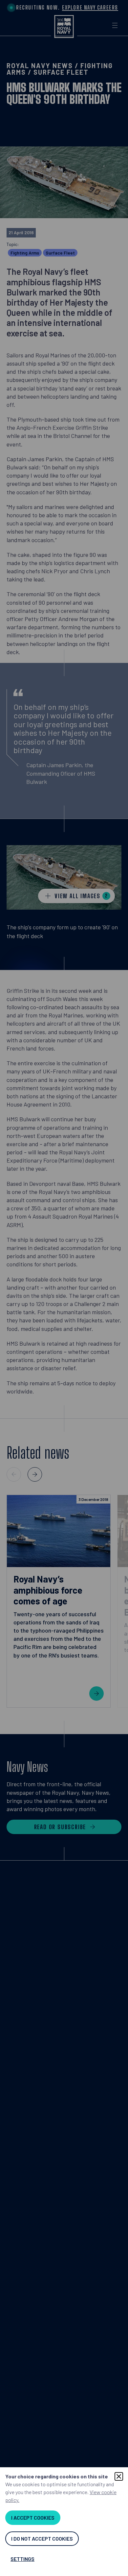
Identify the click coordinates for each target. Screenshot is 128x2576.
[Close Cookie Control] (119, 2476)
